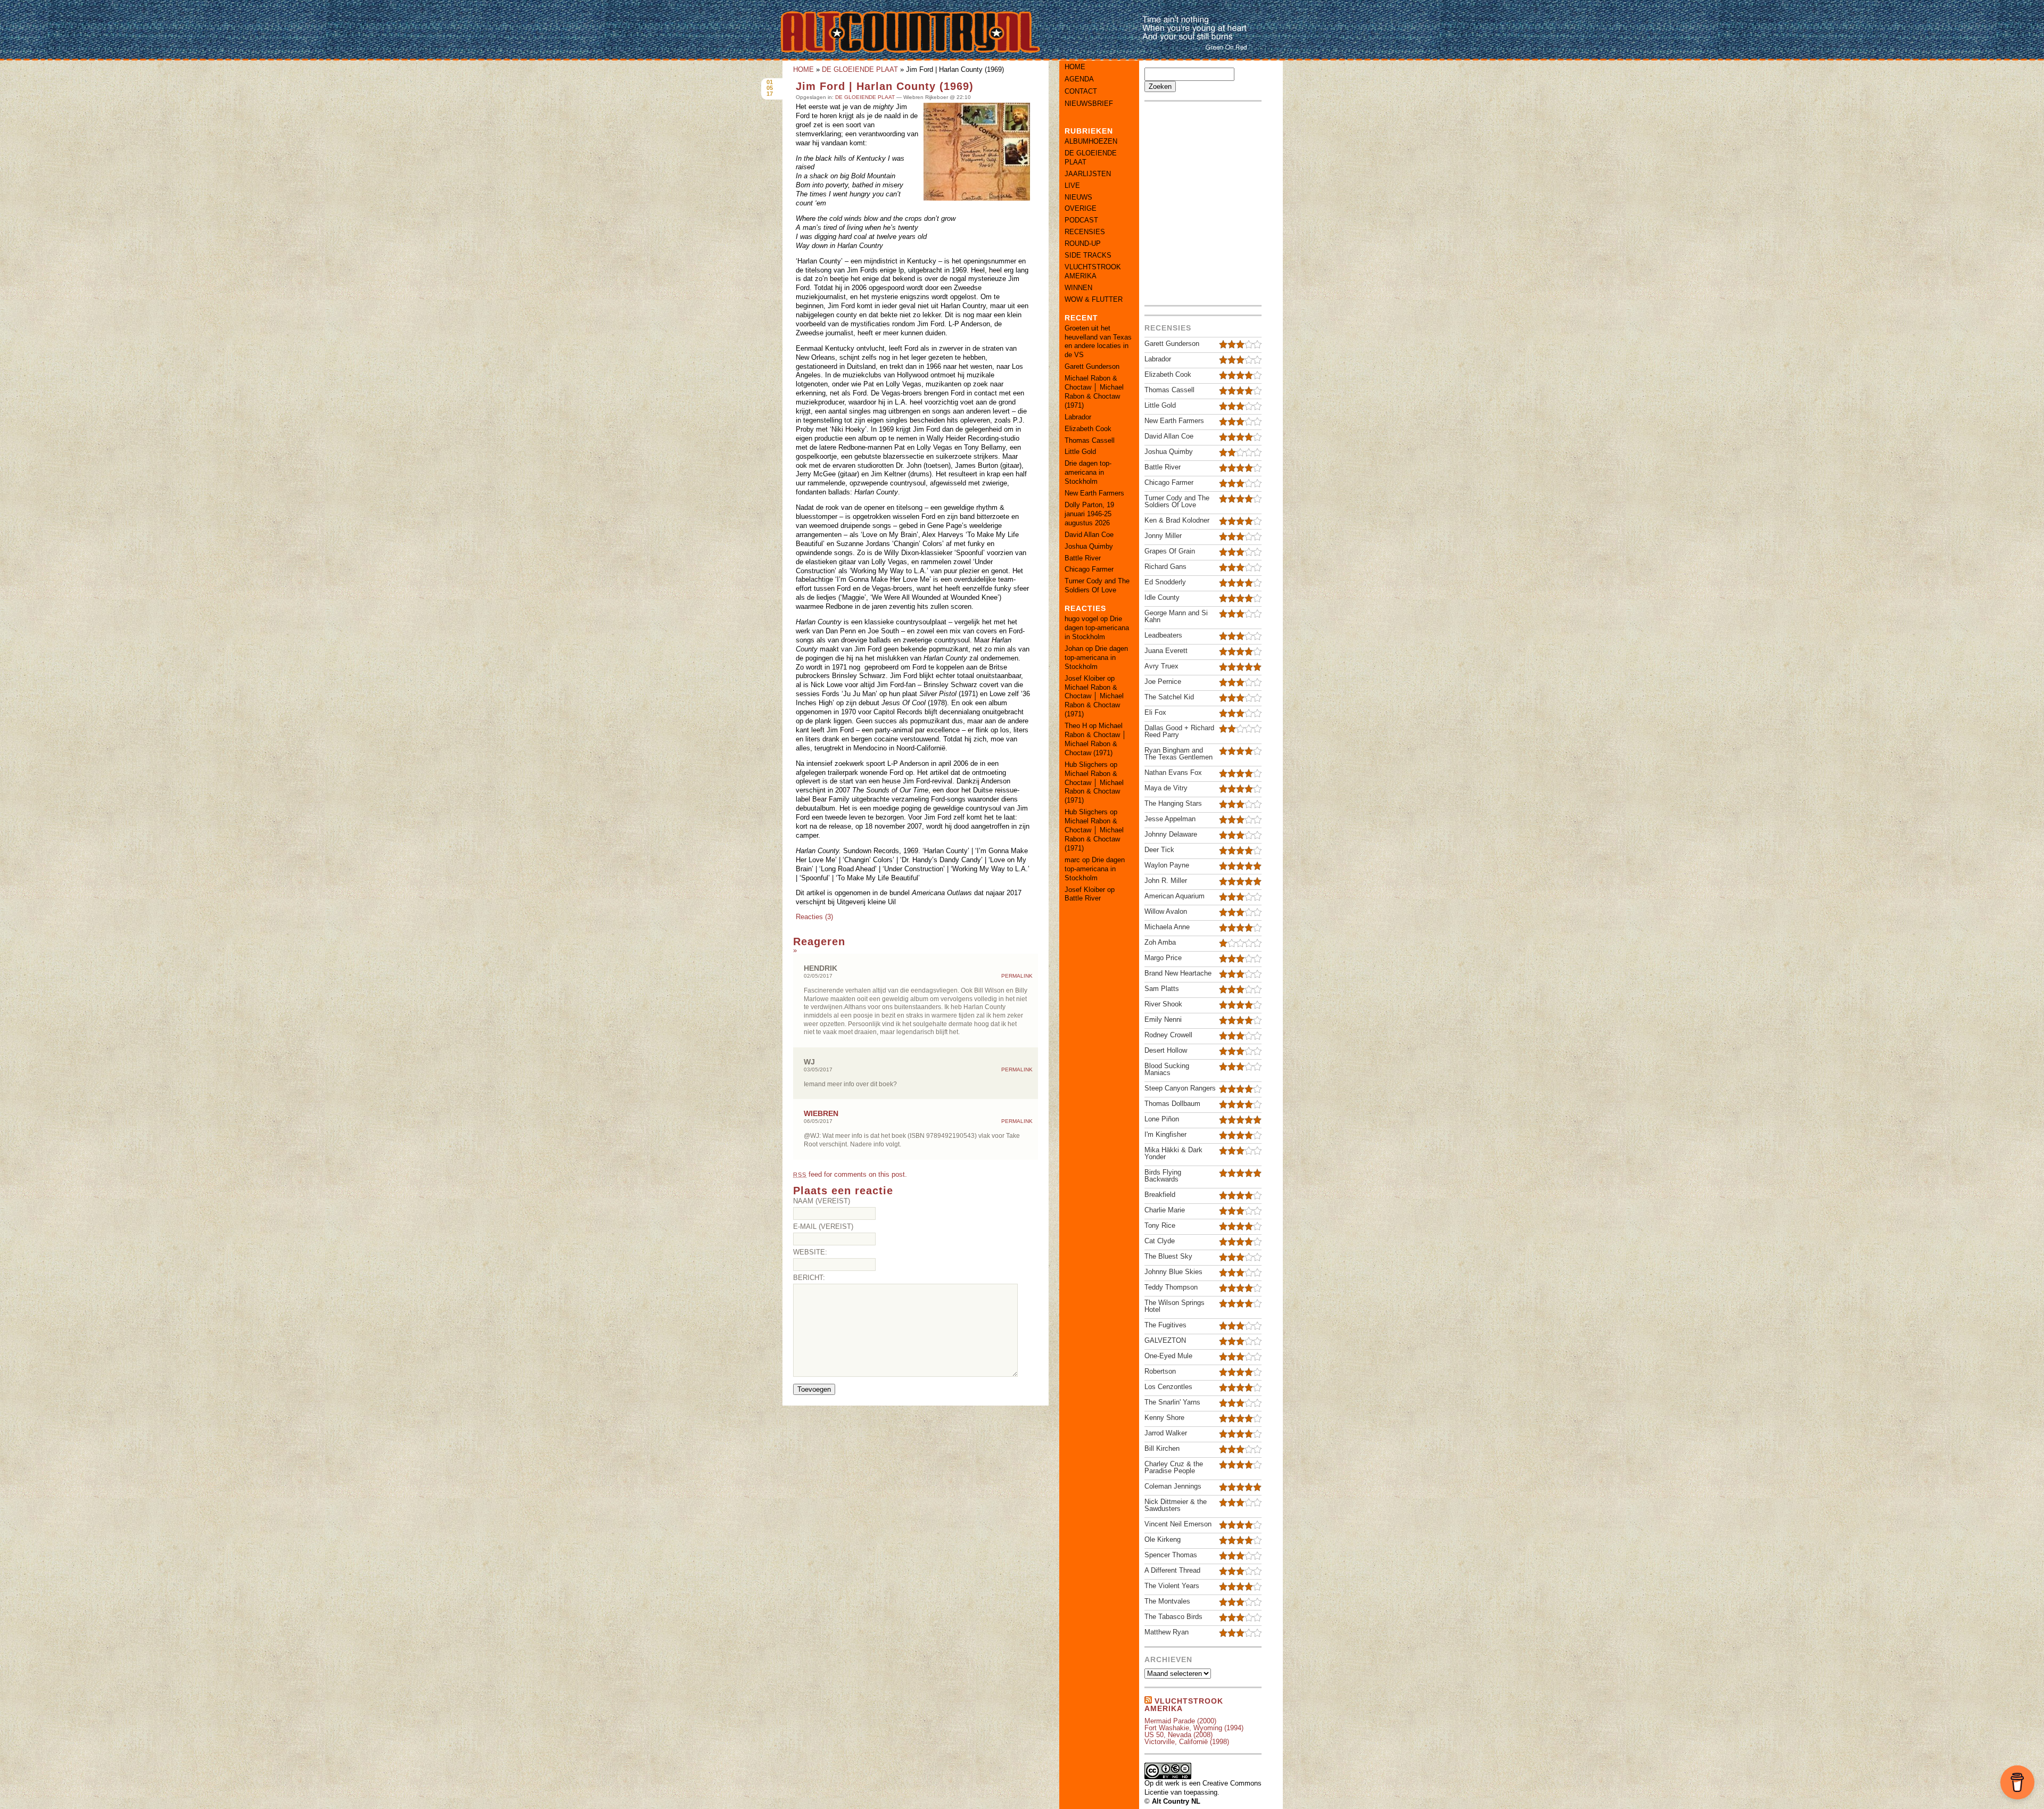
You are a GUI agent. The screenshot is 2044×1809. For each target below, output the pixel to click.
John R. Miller (1166, 881)
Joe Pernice (1163, 682)
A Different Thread (1172, 1570)
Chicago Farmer (1089, 569)
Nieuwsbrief (1089, 104)
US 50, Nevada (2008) (1178, 1735)
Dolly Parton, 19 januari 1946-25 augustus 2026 (1089, 514)
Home (1075, 67)
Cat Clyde (1160, 1241)
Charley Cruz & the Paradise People (1174, 1467)
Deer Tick (1159, 850)
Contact (1081, 91)
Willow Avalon (1166, 911)
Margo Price (1163, 958)
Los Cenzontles (1168, 1387)
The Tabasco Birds (1173, 1617)
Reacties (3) (814, 917)
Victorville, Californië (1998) (1187, 1742)
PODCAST (1081, 220)
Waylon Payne (1167, 865)
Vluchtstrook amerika (1184, 1705)
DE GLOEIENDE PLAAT (860, 69)
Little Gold (1080, 452)
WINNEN (1078, 288)
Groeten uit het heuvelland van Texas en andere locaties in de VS (1098, 342)
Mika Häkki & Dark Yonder (1173, 1153)
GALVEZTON (1165, 1340)
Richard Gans (1165, 567)
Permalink (1017, 976)
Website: (810, 1252)
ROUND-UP (1083, 243)
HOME (803, 69)
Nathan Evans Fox (1173, 773)
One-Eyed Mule (1168, 1356)
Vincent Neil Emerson (1178, 1524)
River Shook (1163, 1004)
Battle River (1083, 558)
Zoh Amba (1160, 942)
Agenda (1079, 79)
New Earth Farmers (1094, 493)
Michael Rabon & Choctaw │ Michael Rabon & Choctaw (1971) (1094, 392)
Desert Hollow (1166, 1050)
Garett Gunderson (1092, 366)
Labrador (1078, 417)
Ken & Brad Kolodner (1177, 520)
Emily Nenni (1163, 1019)
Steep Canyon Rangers (1180, 1088)
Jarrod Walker (1166, 1433)
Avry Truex (1161, 666)
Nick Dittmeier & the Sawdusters (1176, 1505)
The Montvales (1167, 1601)
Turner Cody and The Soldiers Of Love (1097, 585)
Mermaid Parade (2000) (1180, 1721)
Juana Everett (1166, 651)
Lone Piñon (1162, 1119)
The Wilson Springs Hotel (1175, 1306)
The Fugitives (1165, 1325)
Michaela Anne (1167, 927)
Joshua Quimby (1089, 546)
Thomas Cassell (1090, 440)
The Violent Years (1172, 1586)
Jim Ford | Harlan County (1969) (885, 86)
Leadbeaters (1163, 635)
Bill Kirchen (1162, 1448)
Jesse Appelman (1170, 819)
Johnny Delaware (1171, 834)
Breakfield (1160, 1195)
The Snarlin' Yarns (1172, 1402)
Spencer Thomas (1171, 1555)
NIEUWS (1078, 197)
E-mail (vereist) (823, 1226)
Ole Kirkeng (1163, 1539)
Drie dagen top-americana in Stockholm (1088, 472)
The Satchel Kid (1169, 697)
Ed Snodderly (1165, 582)
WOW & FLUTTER (1094, 299)
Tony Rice (1160, 1225)
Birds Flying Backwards (1163, 1176)
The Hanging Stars (1173, 803)
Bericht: (809, 1278)
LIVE (1072, 185)
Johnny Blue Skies (1173, 1272)
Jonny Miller (1163, 536)
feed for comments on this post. (850, 1174)
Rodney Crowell (1168, 1035)
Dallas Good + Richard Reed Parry (1179, 731)
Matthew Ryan (1167, 1632)
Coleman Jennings (1173, 1486)
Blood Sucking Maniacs (1167, 1069)
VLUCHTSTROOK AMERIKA (1093, 271)
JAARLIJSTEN (1088, 174)
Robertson (1160, 1371)
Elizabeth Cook (1088, 429)
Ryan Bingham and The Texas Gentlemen (1178, 754)
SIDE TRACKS (1088, 255)
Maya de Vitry (1166, 788)
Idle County (1162, 597)
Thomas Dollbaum (1172, 1104)
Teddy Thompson (1171, 1287)
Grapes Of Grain (1170, 551)
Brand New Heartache (1178, 973)
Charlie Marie (1165, 1210)
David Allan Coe (1089, 535)
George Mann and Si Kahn (1176, 616)
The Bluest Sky (1168, 1256)
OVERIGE (1081, 208)
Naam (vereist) (822, 1201)
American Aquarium (1175, 896)
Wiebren (821, 1113)
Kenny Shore (1164, 1418)
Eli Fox (1155, 712)
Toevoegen (814, 1389)
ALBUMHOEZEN (1091, 141)
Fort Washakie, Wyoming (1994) (1194, 1728)
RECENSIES (1085, 232)
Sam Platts (1162, 989)
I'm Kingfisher (1165, 1134)
